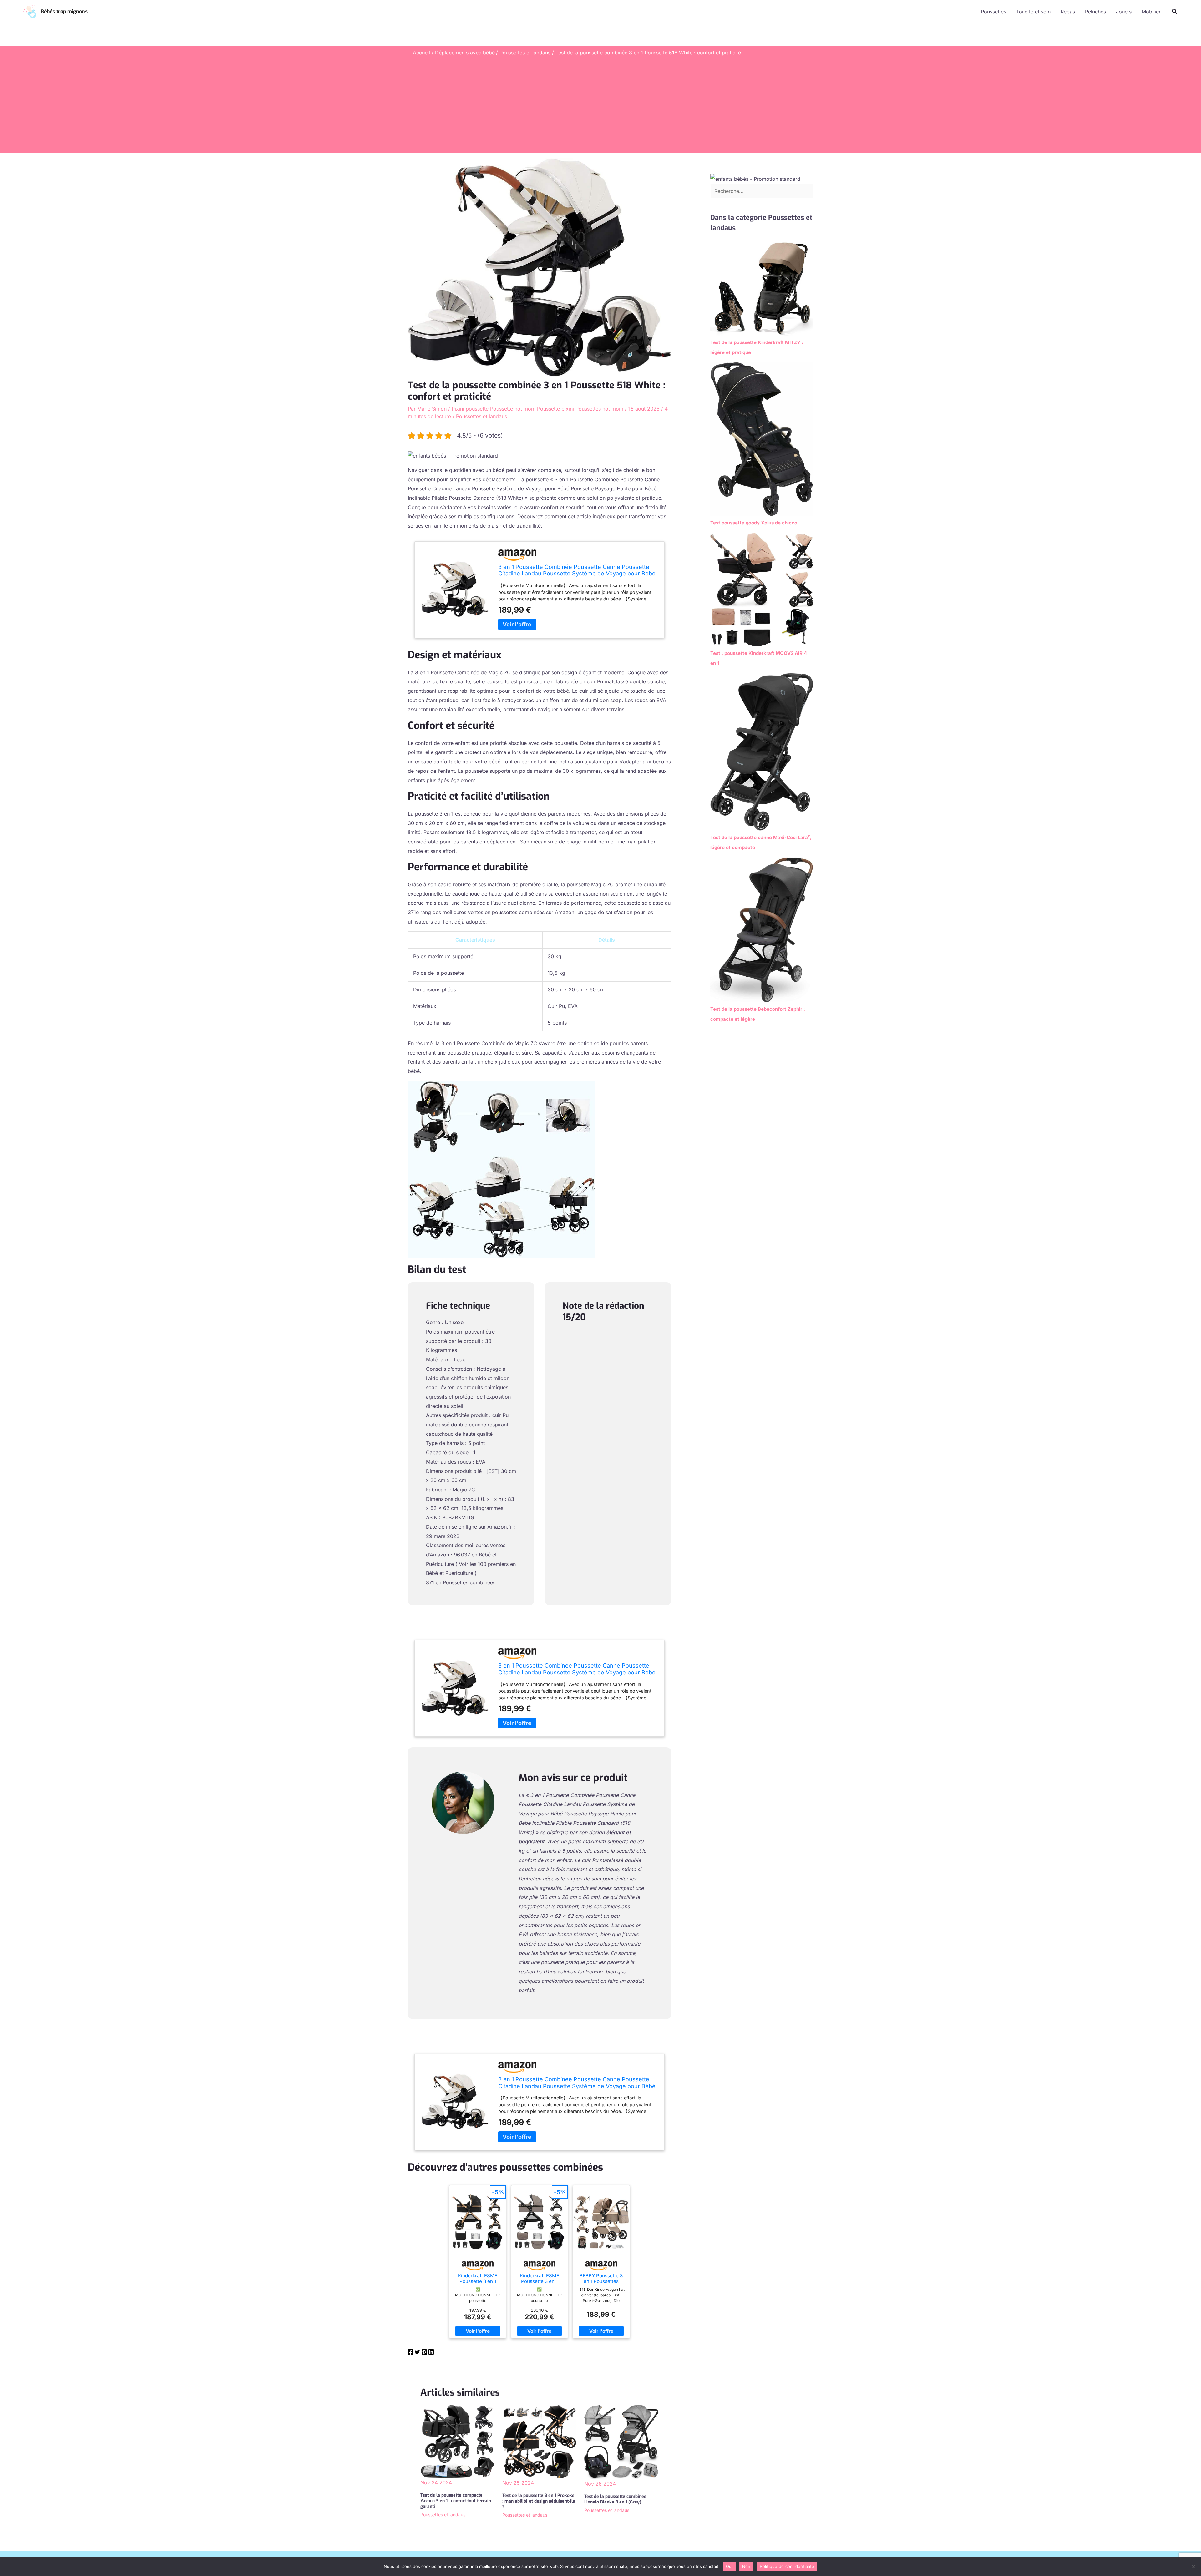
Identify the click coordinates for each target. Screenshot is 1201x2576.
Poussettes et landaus (481, 416)
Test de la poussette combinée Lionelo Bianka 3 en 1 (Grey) (615, 2499)
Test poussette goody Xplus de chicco (754, 523)
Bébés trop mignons (64, 11)
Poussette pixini (555, 409)
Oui (729, 2566)
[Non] (1193, 2567)
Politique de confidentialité (787, 2566)
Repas (1068, 12)
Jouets (1124, 12)
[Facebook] (410, 2353)
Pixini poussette (470, 409)
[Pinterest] (424, 2353)
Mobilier (1151, 12)
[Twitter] (417, 2353)
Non (746, 2566)
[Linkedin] (431, 2353)
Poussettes (993, 12)
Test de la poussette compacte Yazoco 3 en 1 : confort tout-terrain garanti (456, 2501)
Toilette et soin (1033, 12)
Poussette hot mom (513, 409)
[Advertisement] (600, 103)
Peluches (1095, 12)
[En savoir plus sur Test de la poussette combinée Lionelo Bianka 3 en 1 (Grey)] (621, 2442)
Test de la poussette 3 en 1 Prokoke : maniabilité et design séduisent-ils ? (539, 2501)
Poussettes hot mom (599, 409)
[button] (1175, 11)
